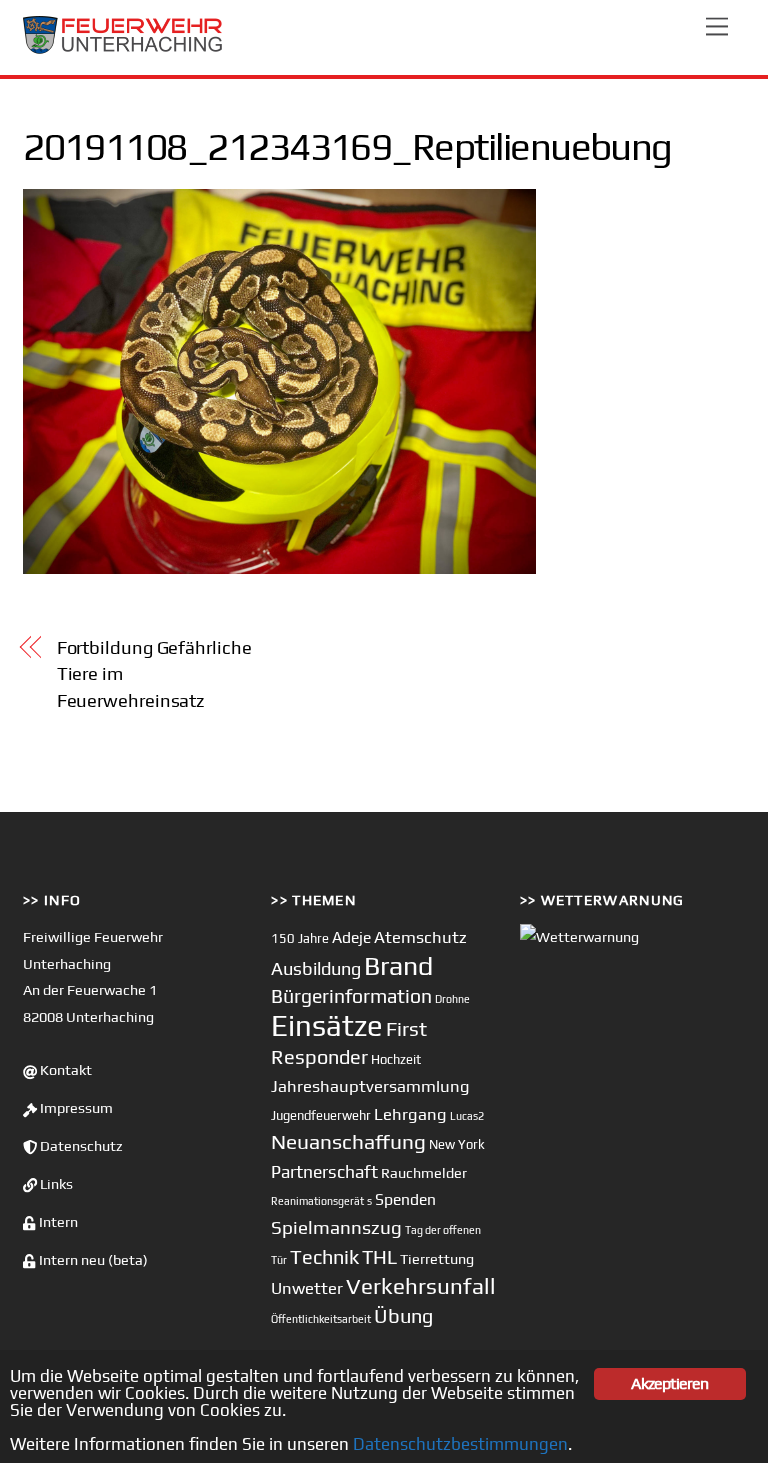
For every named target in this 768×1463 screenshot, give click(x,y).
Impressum (75, 1108)
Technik (324, 1256)
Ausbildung (316, 968)
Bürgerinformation (351, 996)
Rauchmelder (424, 1172)
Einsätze (327, 1025)
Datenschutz (80, 1146)
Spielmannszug (336, 1227)
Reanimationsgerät (317, 1201)
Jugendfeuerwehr (321, 1115)
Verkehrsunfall (421, 1286)
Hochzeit (396, 1059)
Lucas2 (467, 1116)
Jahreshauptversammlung (370, 1086)
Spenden (405, 1199)
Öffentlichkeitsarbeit (321, 1319)
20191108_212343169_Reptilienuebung (347, 146)
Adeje (351, 937)
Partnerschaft (324, 1172)
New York (457, 1144)
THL (379, 1257)
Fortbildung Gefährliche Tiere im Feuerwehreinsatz (154, 674)
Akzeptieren (669, 1383)
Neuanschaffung (348, 1141)
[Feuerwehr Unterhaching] (123, 49)
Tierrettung (437, 1258)
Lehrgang (410, 1114)
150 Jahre (300, 938)
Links (55, 1184)
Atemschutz (420, 937)
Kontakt (64, 1070)
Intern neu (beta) (92, 1260)
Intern (57, 1222)
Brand (398, 965)
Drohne (452, 999)
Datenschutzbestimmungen (460, 1444)
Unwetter (307, 1288)
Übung (403, 1315)
